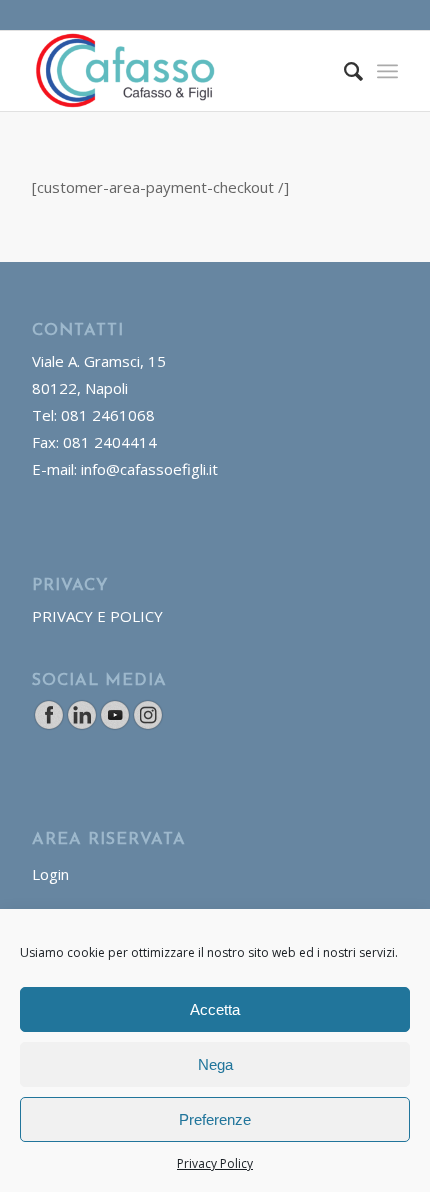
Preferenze (215, 1119)
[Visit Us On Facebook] (48, 725)
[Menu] (387, 71)
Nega (215, 1064)
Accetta (215, 1009)
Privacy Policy (215, 1163)
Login (50, 874)
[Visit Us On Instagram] (147, 725)
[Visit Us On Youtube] (114, 725)
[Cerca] (343, 71)
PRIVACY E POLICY (97, 616)
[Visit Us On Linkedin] (81, 725)
